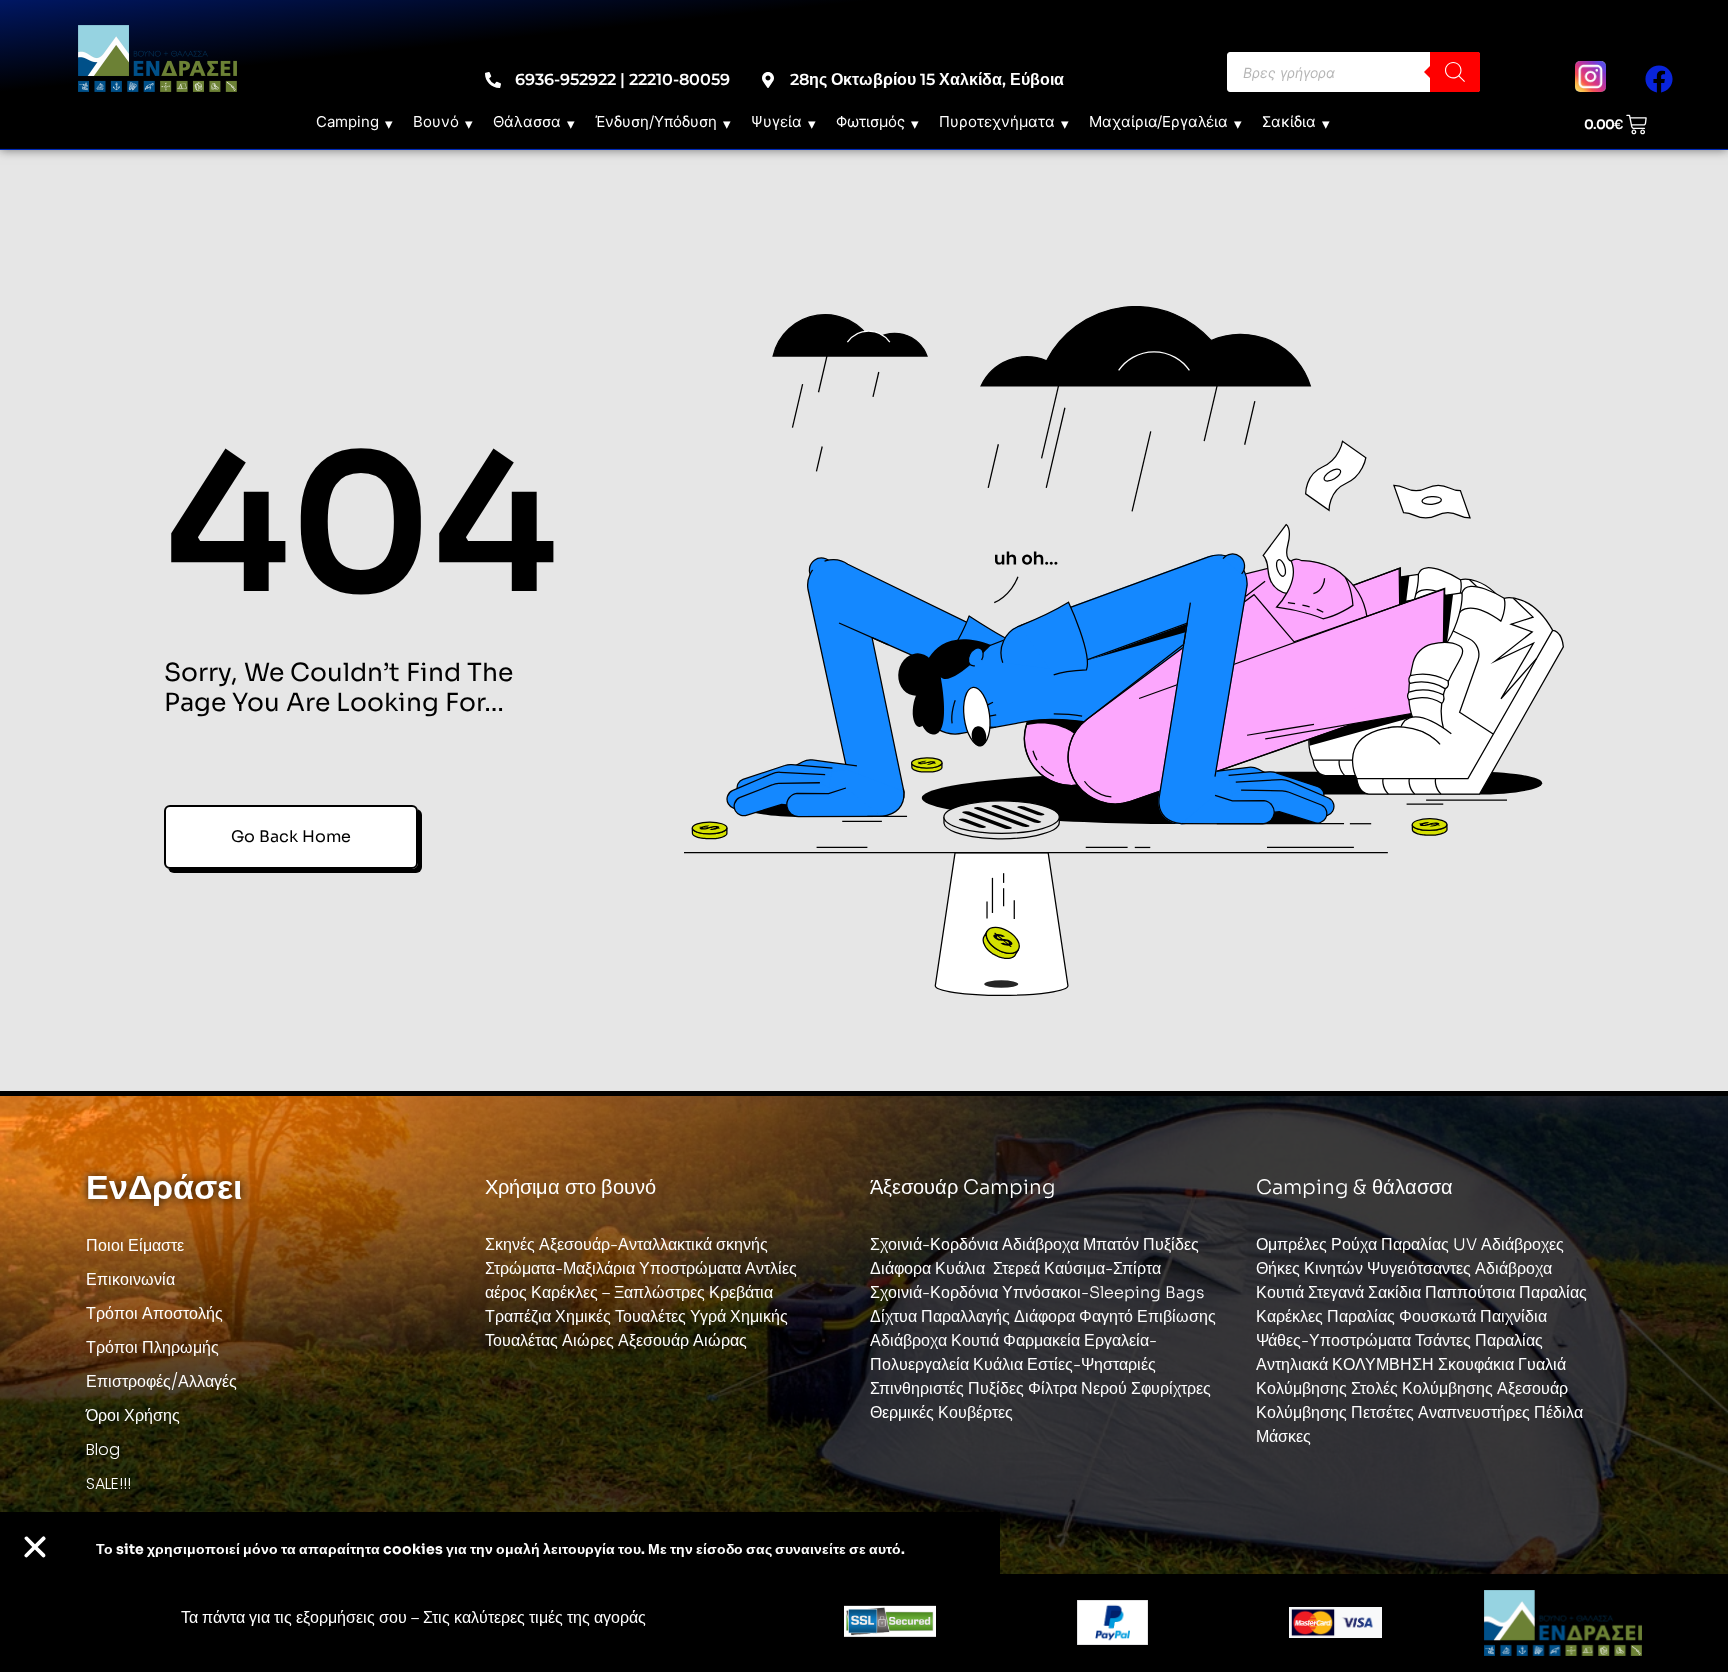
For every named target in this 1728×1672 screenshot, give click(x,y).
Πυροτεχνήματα (997, 121)
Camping (347, 121)
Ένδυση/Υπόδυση (656, 121)
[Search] (1455, 72)
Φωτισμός (870, 121)
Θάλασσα (527, 121)
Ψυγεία (776, 121)
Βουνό (436, 121)
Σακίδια (1289, 121)
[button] (35, 1547)
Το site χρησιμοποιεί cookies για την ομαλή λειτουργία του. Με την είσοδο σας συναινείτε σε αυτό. (500, 1549)
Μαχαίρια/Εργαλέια (1158, 121)
